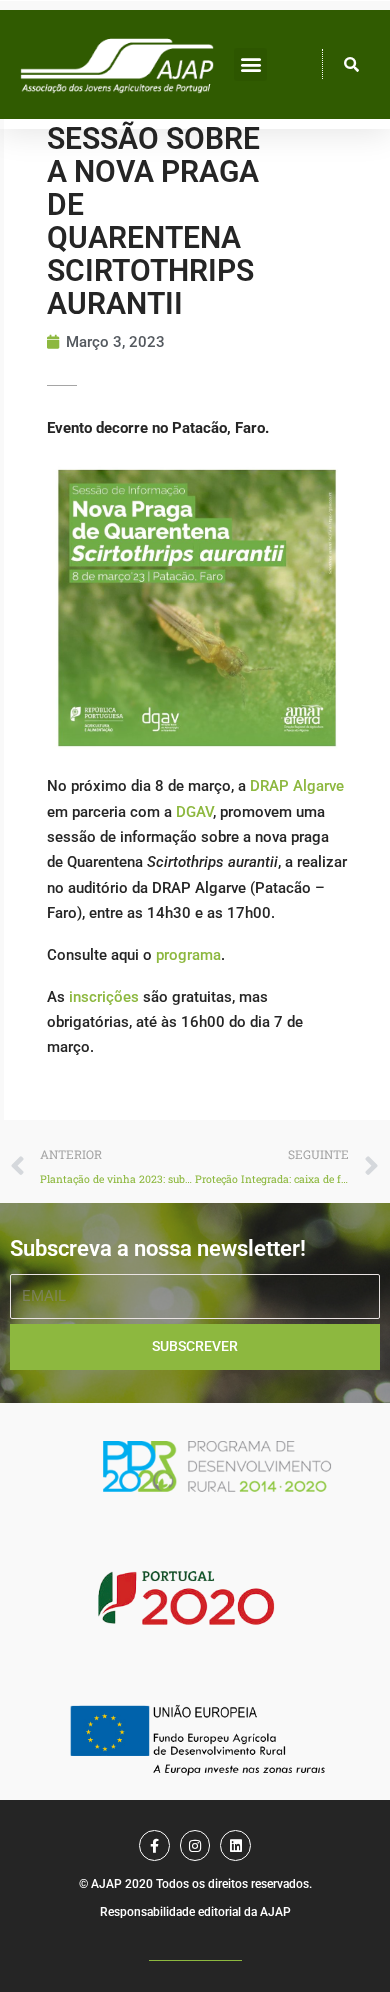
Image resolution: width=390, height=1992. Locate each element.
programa (188, 955)
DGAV (194, 812)
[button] (250, 64)
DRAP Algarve (297, 786)
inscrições (104, 997)
